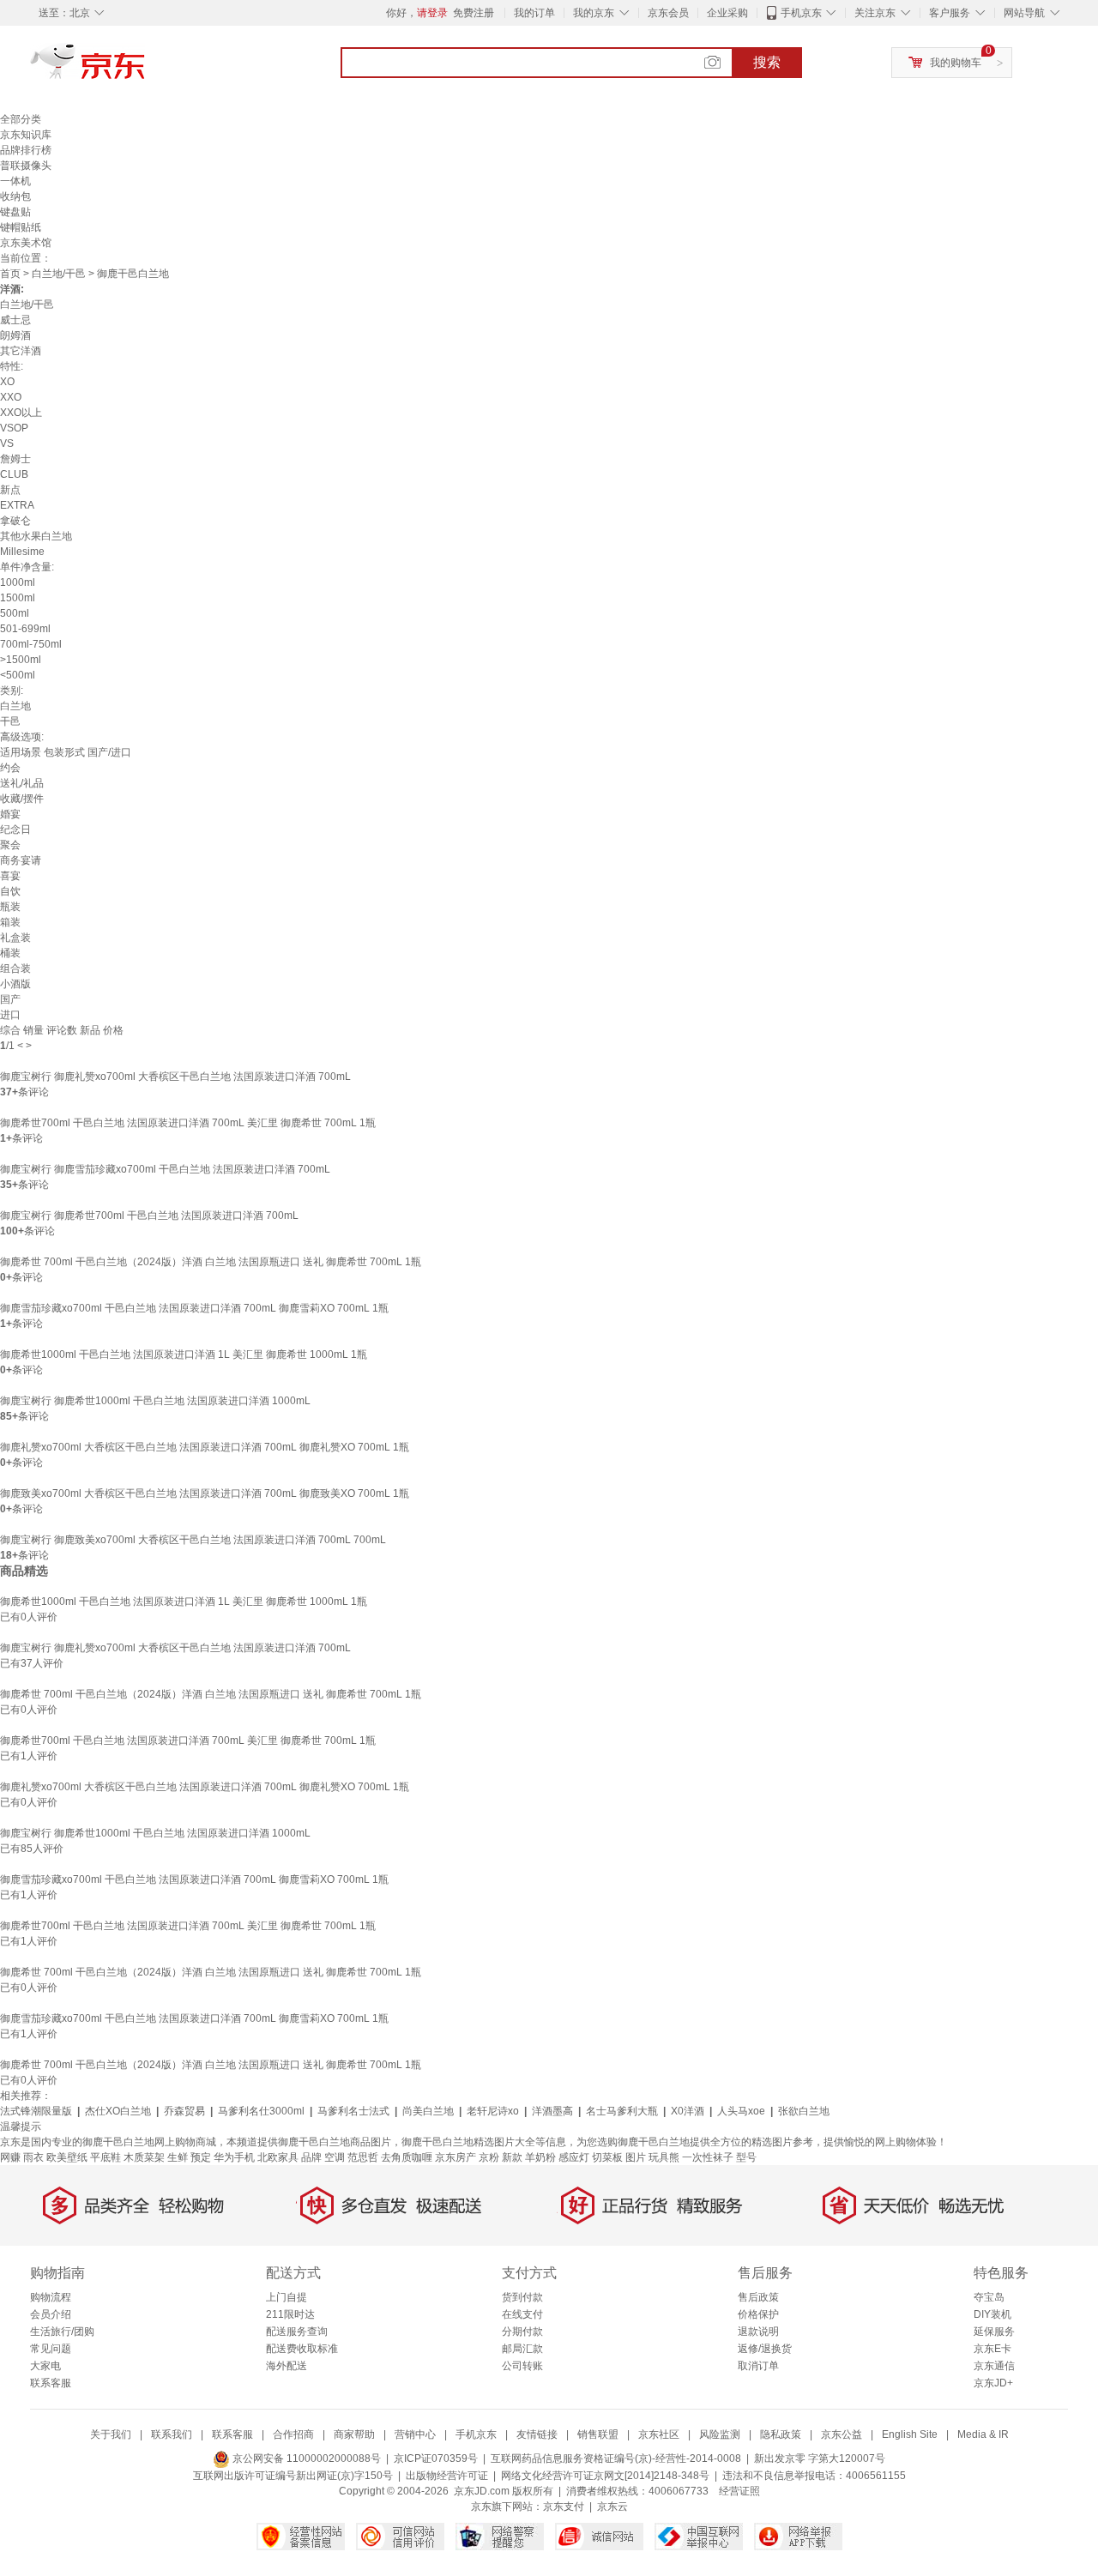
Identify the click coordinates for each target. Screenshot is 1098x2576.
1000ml (18, 582)
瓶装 (10, 907)
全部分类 (21, 119)
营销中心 (415, 2434)
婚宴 (10, 814)
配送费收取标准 (302, 2349)
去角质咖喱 (407, 2157)
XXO (11, 397)
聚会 (10, 845)
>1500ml (21, 660)
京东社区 (659, 2434)
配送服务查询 (297, 2332)
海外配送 (287, 2366)
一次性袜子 (708, 2157)
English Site (910, 2434)
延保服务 (994, 2332)
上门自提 (287, 2297)
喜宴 (10, 876)
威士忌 (15, 320)
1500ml (18, 598)
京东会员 (668, 13)
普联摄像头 (26, 166)
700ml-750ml (31, 644)
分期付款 (522, 2332)
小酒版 (15, 984)
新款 (512, 2157)
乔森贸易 (184, 2111)
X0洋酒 (688, 2111)
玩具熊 (664, 2157)
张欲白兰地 (804, 2111)
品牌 (311, 2157)
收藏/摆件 (22, 799)
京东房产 (455, 2157)
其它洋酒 (21, 351)
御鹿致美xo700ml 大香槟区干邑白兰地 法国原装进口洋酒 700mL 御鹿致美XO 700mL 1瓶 (205, 1493)
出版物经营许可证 (447, 2476)
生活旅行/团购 (62, 2332)
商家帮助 (354, 2434)
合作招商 (293, 2434)
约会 (10, 768)
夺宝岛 (989, 2297)
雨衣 (33, 2157)
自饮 (10, 891)
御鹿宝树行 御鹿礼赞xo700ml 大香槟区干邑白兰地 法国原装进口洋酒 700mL (175, 1077)
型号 (746, 2157)
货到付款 (522, 2297)
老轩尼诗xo (493, 2111)
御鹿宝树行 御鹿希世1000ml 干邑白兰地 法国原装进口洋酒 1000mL (155, 1401)
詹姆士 (15, 459)
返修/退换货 (765, 2349)
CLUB (14, 474)
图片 (636, 2157)
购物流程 (51, 2297)
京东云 (612, 2507)
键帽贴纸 (21, 227)
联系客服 (51, 2383)
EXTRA (17, 505)
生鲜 (178, 2157)
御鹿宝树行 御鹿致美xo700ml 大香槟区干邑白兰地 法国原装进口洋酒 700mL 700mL (193, 1540)
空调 (335, 2157)
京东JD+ (993, 2383)
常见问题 (51, 2349)
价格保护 (758, 2314)
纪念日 (15, 830)
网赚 (10, 2157)
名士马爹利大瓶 (622, 2111)
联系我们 (172, 2434)
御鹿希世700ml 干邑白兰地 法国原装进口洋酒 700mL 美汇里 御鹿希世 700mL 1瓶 (188, 1123)
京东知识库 (26, 135)
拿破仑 (15, 521)
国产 (10, 999)
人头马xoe (741, 2111)
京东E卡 (992, 2349)
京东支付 (564, 2507)
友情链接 (537, 2434)
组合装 (15, 968)
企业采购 (727, 13)
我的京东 (594, 13)
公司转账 (522, 2366)
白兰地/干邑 (59, 274)
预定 (201, 2157)
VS (7, 443)
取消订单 (758, 2366)
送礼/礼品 (22, 783)
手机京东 (801, 13)
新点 (10, 490)
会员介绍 (51, 2314)
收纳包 (15, 196)
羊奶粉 (540, 2157)
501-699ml (25, 629)
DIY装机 (992, 2314)
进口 (10, 1015)
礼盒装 (15, 938)
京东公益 (842, 2434)
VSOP (14, 428)
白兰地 (15, 706)
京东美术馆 (26, 243)
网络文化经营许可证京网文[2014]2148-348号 (605, 2476)
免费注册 (474, 13)
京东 (146, 69)
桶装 (10, 953)
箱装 (10, 922)
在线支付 (522, 2314)
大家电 (45, 2366)
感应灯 (574, 2157)
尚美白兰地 (428, 2111)
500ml (15, 613)
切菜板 (607, 2157)
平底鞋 (106, 2157)
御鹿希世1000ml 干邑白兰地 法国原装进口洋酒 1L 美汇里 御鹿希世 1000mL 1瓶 (184, 1354)
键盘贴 (15, 212)
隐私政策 (781, 2434)
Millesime (22, 552)
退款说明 (758, 2332)
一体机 (15, 181)
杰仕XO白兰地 (118, 2111)
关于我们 (111, 2434)
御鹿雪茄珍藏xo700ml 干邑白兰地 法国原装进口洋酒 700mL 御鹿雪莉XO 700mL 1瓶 (194, 1308)
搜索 (767, 62)
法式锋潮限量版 (36, 2111)
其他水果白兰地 (36, 536)
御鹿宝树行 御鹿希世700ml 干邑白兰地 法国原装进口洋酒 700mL (149, 1216)
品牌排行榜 (26, 150)
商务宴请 (21, 860)
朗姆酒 (15, 335)
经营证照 (739, 2491)
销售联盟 (598, 2434)
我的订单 (534, 13)
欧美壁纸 (67, 2157)
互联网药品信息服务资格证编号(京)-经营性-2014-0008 (616, 2458)
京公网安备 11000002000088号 (305, 2458)
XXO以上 (21, 413)
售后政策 (758, 2297)
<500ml (18, 675)
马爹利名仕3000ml (261, 2111)
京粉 (489, 2157)
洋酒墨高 (552, 2111)
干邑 (10, 721)
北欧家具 (278, 2157)
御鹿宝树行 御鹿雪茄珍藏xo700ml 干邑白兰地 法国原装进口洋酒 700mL (165, 1169)
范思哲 (363, 2157)
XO (7, 382)
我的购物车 (956, 63)
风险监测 (720, 2434)
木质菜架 (144, 2157)
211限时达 (290, 2314)
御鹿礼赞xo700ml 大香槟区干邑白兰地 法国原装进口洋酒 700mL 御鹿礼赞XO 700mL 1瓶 (205, 1447)
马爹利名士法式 (353, 2111)
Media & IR (983, 2434)
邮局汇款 (522, 2349)
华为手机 (234, 2157)
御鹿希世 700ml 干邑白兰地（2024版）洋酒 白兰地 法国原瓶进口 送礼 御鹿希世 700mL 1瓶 (211, 1262)
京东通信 (994, 2366)
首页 (10, 274)
